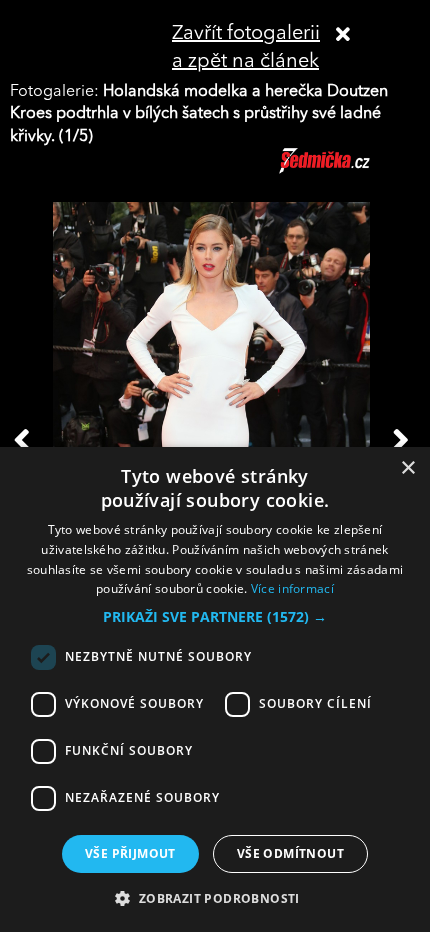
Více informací (292, 588)
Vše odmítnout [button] (290, 853)
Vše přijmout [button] (130, 853)
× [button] (407, 468)
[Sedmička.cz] (349, 170)
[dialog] (215, 689)
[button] (215, 617)
